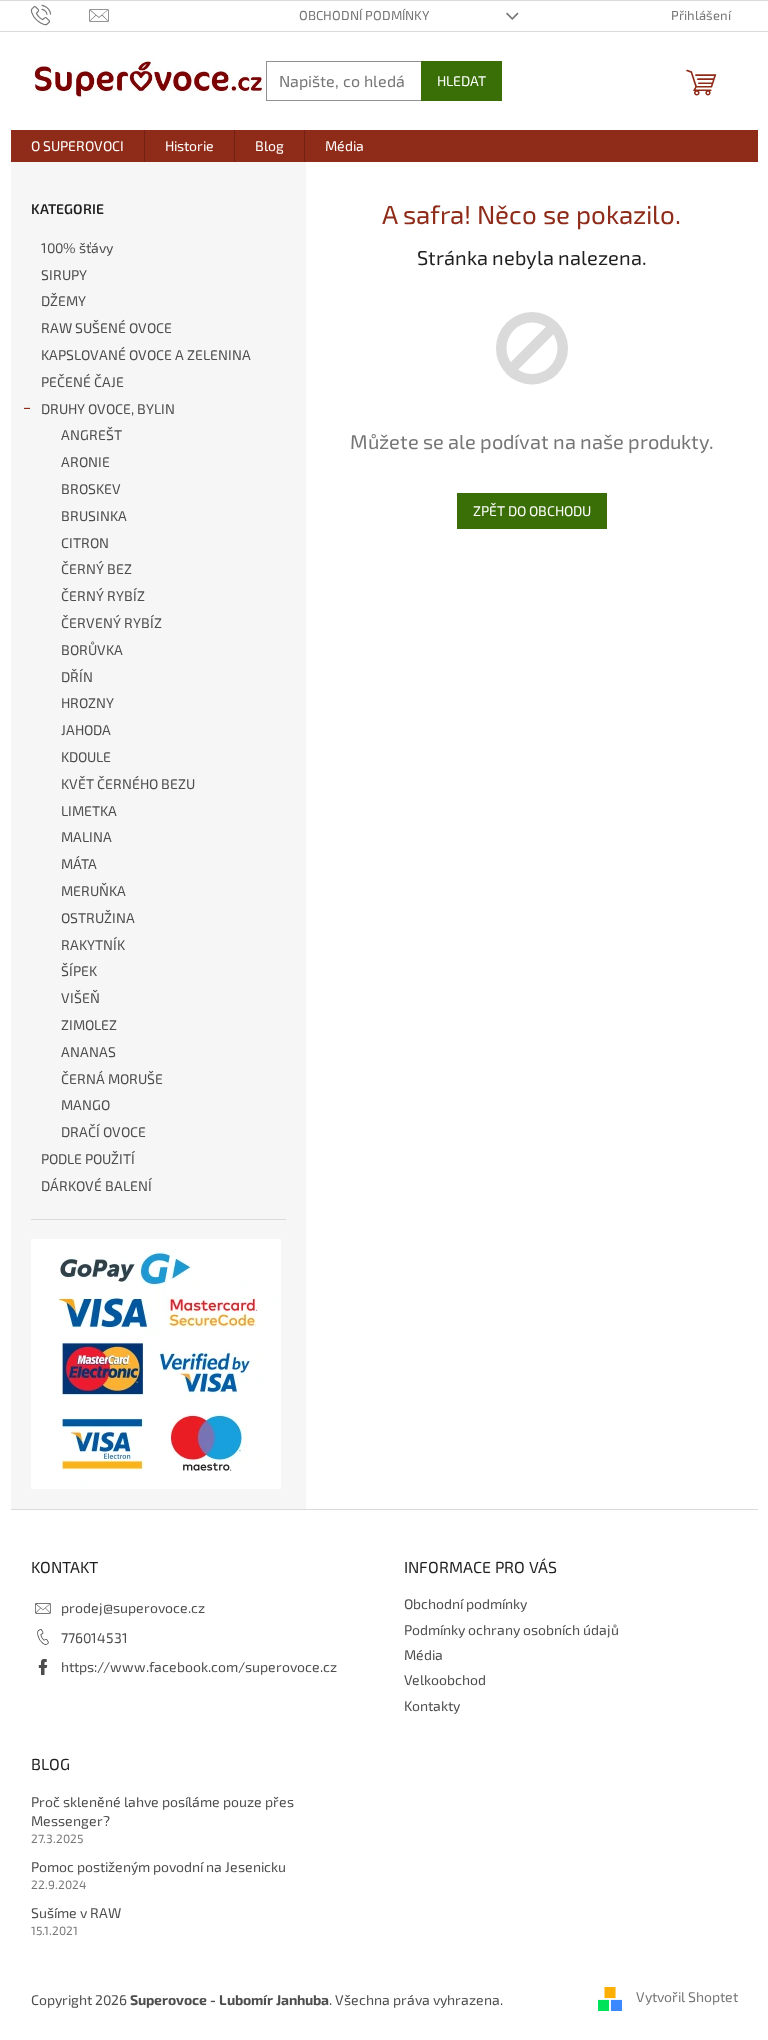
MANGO (85, 1104)
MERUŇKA (93, 890)
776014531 (94, 1637)
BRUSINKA (94, 515)
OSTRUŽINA (98, 917)
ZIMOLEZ (89, 1024)
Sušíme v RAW (76, 1912)
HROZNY (87, 702)
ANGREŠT (91, 434)
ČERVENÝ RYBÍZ (111, 622)
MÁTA (79, 863)
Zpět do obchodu (532, 510)
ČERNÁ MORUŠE (112, 1078)
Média (423, 1654)
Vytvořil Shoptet (687, 1997)
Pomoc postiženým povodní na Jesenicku (158, 1866)
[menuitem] (77, 146)
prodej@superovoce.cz (133, 1607)
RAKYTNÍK (93, 944)
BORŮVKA (92, 649)
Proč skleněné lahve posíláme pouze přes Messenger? (162, 1811)
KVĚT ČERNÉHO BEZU (128, 783)
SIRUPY (64, 274)
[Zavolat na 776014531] (60, 14)
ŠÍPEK (79, 970)
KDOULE (86, 756)
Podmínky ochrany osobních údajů (511, 1629)
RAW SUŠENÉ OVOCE (106, 327)
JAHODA (86, 729)
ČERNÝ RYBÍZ (103, 595)
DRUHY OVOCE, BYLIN (108, 408)
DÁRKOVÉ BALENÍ (96, 1185)
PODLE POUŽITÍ (88, 1158)
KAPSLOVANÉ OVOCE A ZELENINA (146, 354)
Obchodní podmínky (364, 15)
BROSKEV (91, 488)
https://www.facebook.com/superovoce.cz (199, 1666)
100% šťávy (77, 247)
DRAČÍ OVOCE (103, 1131)
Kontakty (432, 1705)
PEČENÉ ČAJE (82, 381)
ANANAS (88, 1051)
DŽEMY (63, 300)
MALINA (86, 836)
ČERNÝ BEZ (96, 568)
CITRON (85, 542)
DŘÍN (77, 676)
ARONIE (85, 461)
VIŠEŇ (80, 997)
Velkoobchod (445, 1679)
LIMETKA (89, 810)
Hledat (461, 80)
